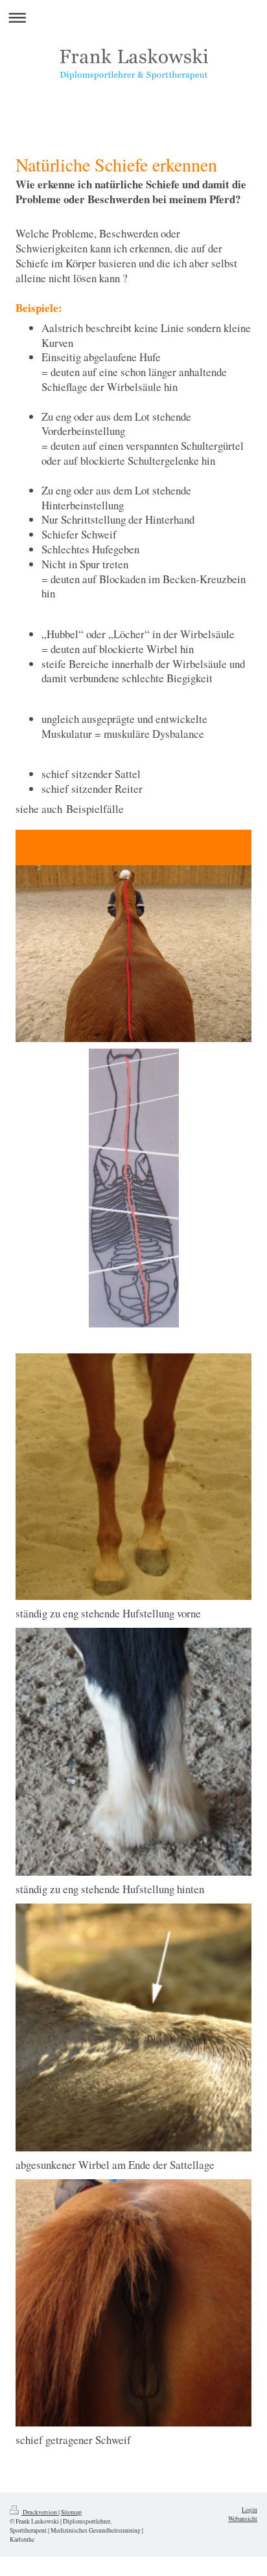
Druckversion (40, 2512)
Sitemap (71, 2512)
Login (250, 2510)
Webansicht (243, 2519)
